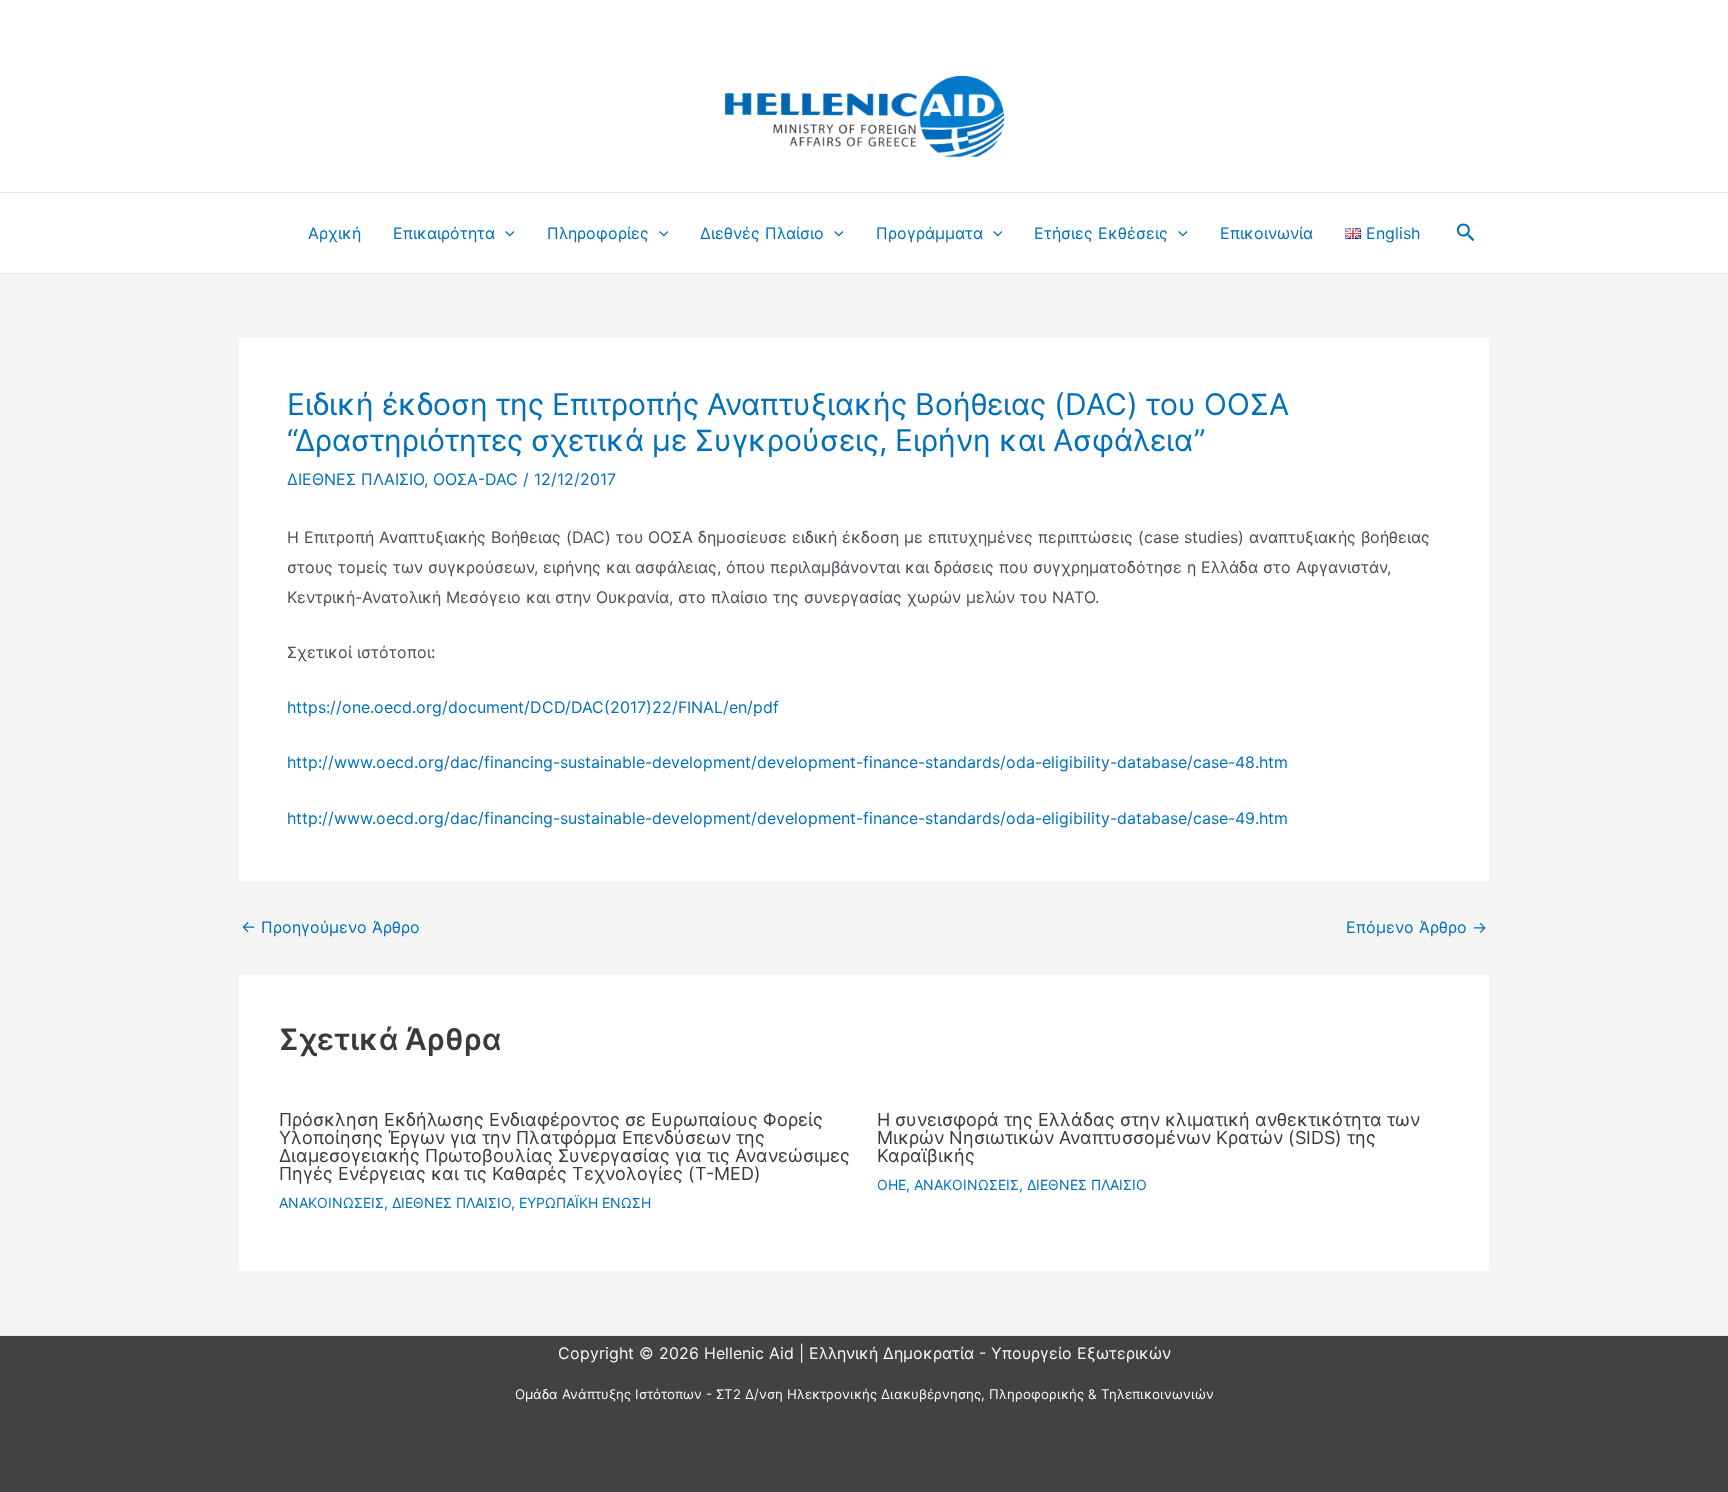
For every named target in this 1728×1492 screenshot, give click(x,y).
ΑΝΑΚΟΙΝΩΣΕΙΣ (331, 1202)
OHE (891, 1184)
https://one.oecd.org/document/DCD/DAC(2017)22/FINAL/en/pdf (533, 707)
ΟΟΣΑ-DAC (475, 479)
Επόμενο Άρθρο (1416, 927)
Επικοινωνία (1266, 233)
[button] (505, 233)
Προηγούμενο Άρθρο (330, 927)
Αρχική (334, 233)
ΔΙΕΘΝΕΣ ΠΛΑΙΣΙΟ (355, 479)
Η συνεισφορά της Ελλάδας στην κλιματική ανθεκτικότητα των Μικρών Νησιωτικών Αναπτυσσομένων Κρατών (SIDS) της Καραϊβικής (1148, 1137)
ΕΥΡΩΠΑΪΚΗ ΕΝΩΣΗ (585, 1202)
